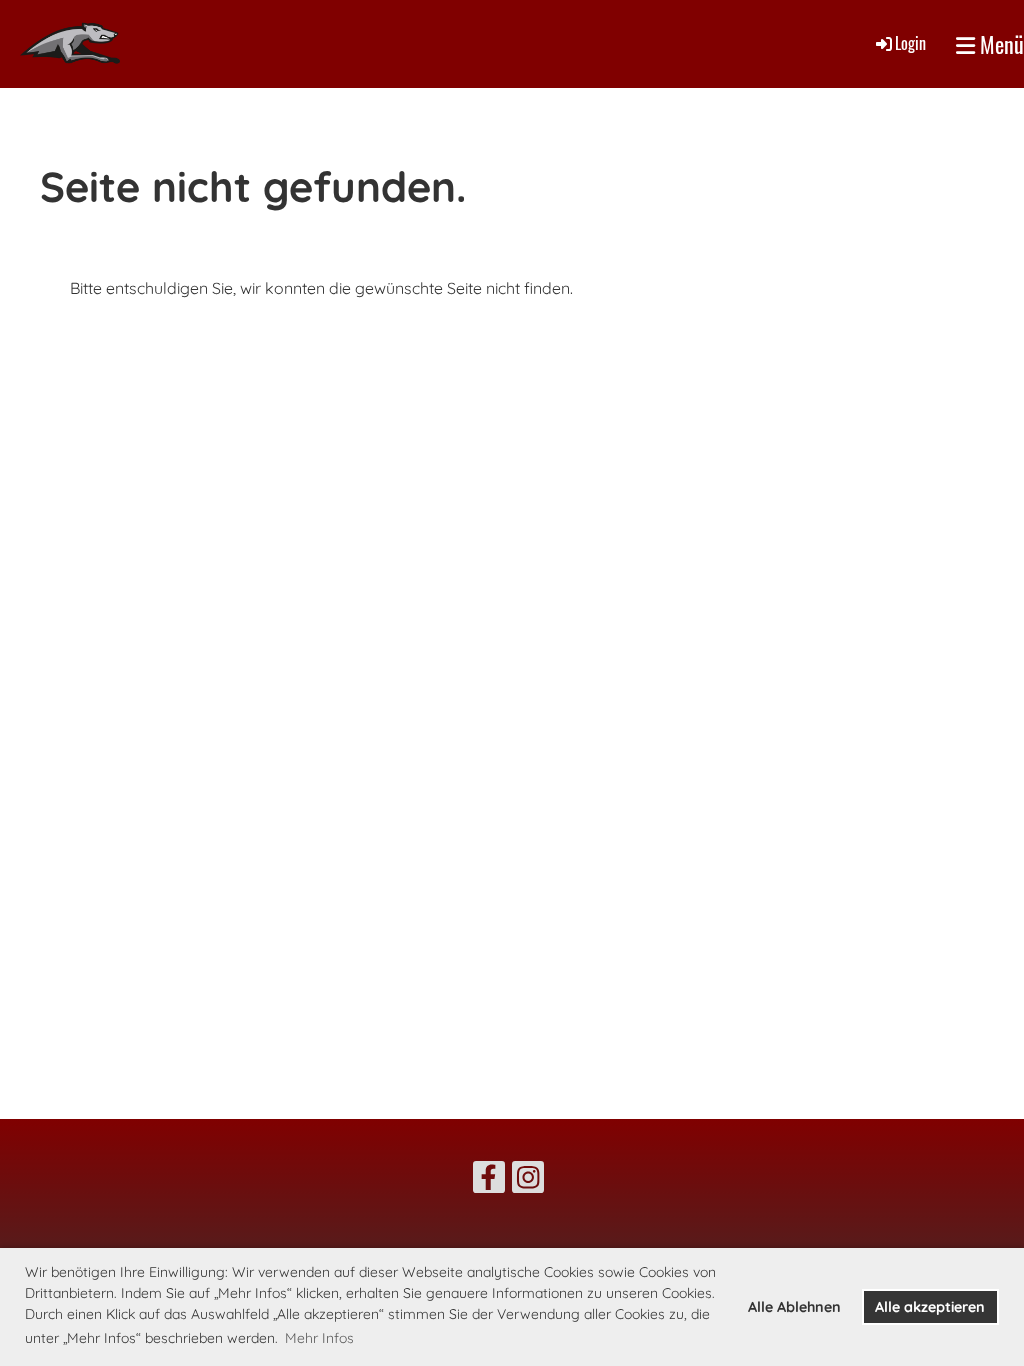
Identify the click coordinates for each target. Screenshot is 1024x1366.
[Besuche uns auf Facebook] (489, 1181)
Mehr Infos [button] (319, 1338)
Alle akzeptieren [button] (930, 1307)
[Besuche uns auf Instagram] (528, 1181)
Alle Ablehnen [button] (794, 1307)
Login (910, 43)
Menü (999, 44)
